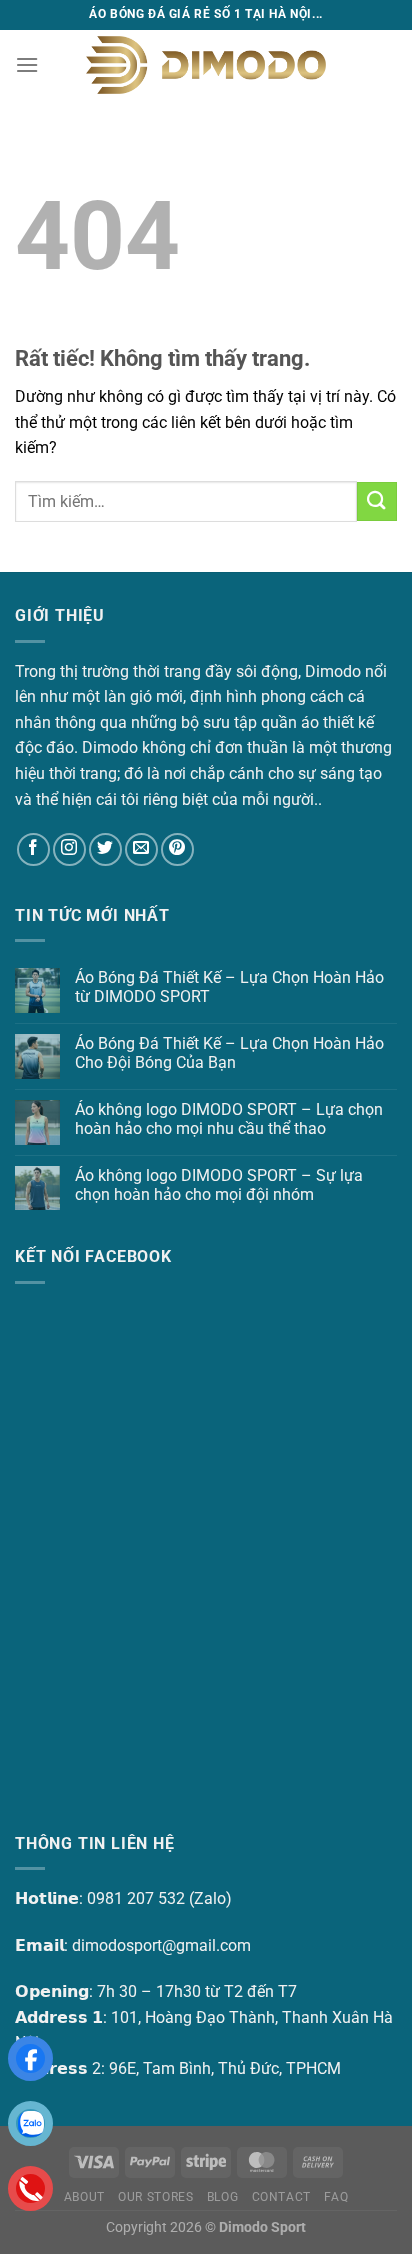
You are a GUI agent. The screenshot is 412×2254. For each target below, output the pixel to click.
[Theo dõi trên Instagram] (69, 849)
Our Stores (155, 2197)
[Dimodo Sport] (206, 64)
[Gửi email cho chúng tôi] (141, 849)
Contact (281, 2197)
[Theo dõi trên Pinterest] (177, 849)
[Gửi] (377, 501)
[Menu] (27, 64)
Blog (222, 2197)
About (84, 2197)
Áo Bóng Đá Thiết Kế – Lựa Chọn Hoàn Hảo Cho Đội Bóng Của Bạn (229, 1053)
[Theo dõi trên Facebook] (33, 849)
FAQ (336, 2197)
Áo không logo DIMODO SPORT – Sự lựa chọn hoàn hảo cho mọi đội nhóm (219, 1185)
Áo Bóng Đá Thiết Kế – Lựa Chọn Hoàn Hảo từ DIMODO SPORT (229, 987)
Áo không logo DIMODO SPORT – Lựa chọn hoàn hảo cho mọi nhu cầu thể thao (229, 1119)
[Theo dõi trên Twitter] (105, 849)
